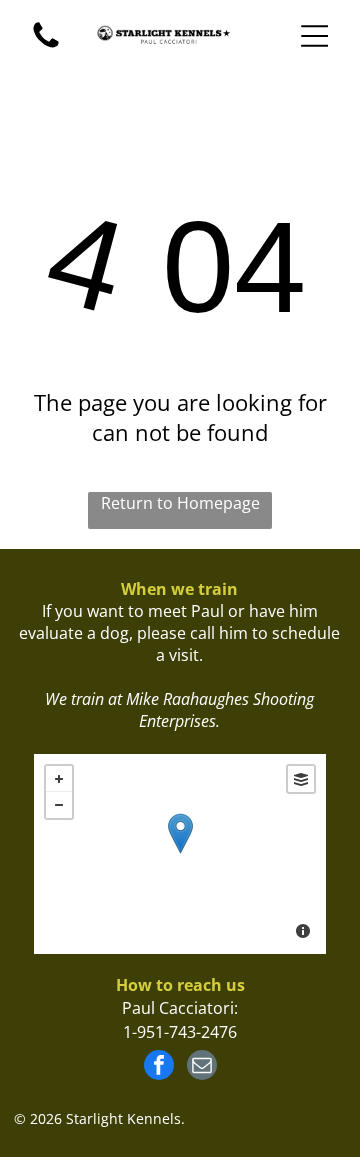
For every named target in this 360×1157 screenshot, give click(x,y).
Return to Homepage (180, 503)
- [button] (59, 805)
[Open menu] (315, 36)
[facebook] (159, 1067)
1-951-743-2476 (180, 1032)
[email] (202, 1067)
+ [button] (59, 779)
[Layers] (301, 779)
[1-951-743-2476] (46, 46)
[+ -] (179, 854)
